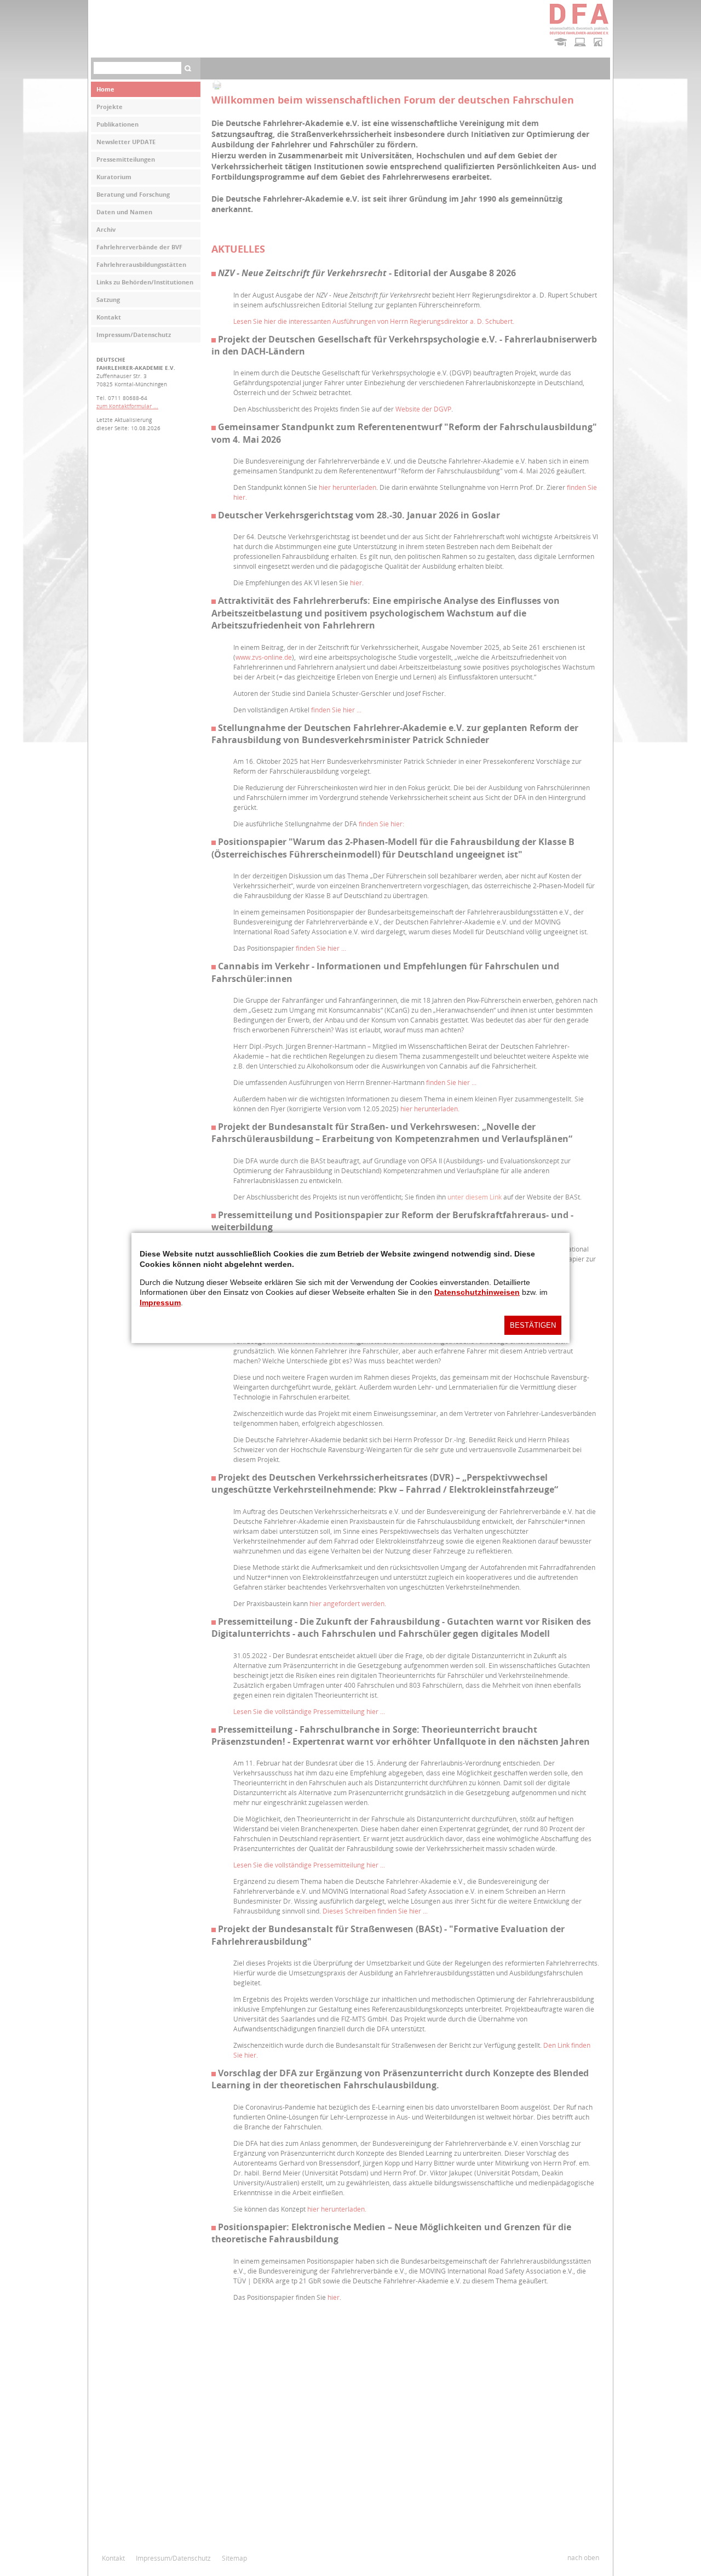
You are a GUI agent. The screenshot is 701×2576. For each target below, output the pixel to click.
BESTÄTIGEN (533, 1325)
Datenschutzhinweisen (477, 1292)
